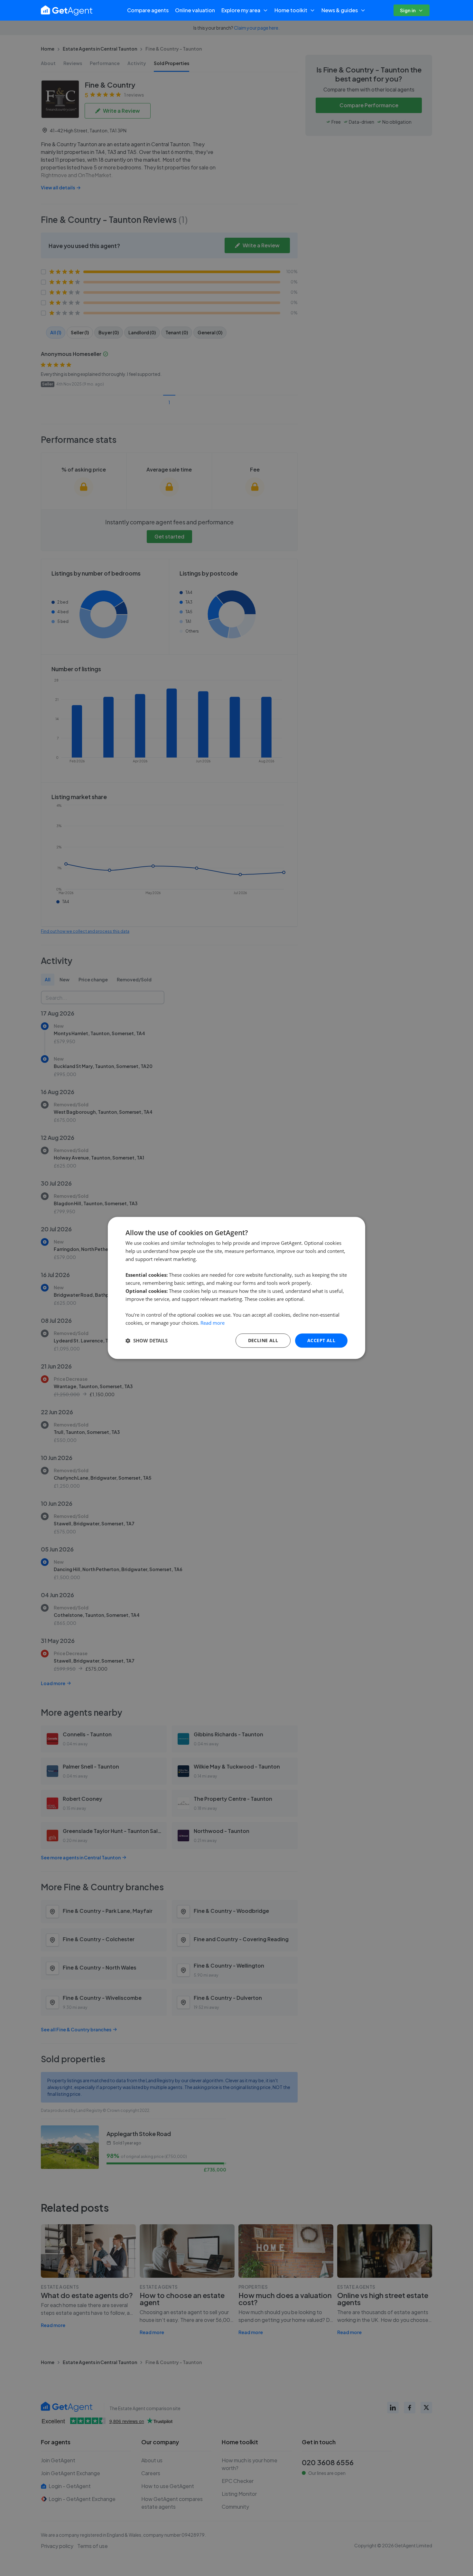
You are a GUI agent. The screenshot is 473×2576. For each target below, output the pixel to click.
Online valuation (195, 10)
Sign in (408, 10)
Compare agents (148, 10)
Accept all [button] (321, 1340)
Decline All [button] (263, 1340)
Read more (213, 1323)
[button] (147, 1340)
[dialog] (236, 1288)
